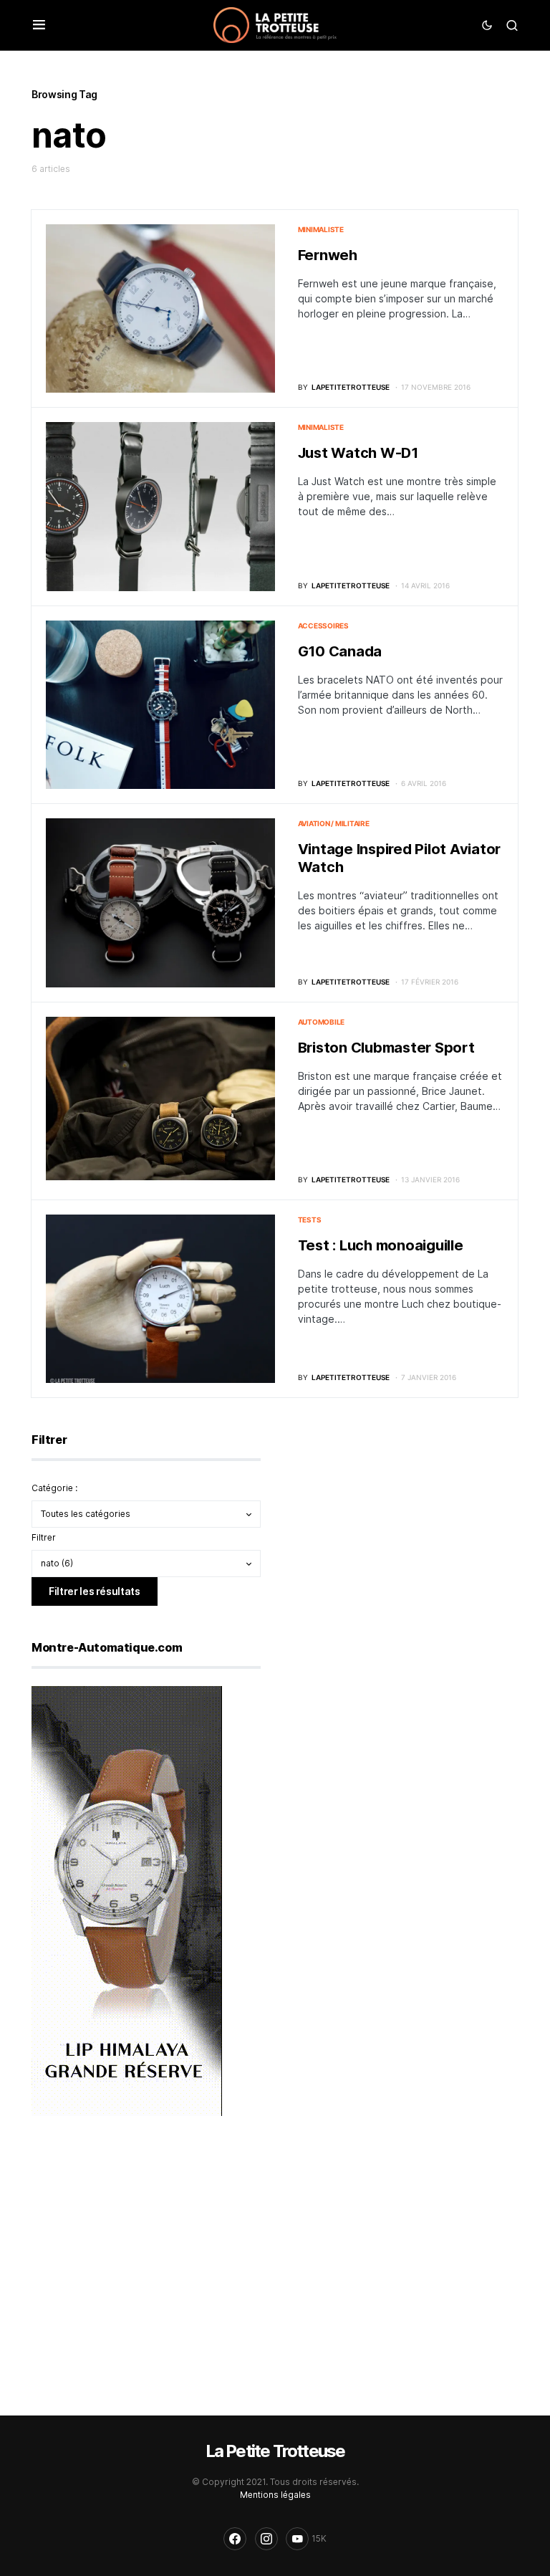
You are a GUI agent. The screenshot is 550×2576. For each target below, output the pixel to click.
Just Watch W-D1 (358, 453)
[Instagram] (266, 2539)
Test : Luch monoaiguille (381, 1245)
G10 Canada (340, 651)
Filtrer (44, 1537)
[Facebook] (235, 2539)
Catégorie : (54, 1488)
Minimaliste (321, 229)
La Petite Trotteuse (275, 2451)
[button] (39, 25)
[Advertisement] (397, 1522)
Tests (310, 1220)
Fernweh (328, 255)
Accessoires (323, 626)
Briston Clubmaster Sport (386, 1048)
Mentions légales (275, 2495)
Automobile (322, 1022)
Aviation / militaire (334, 823)
